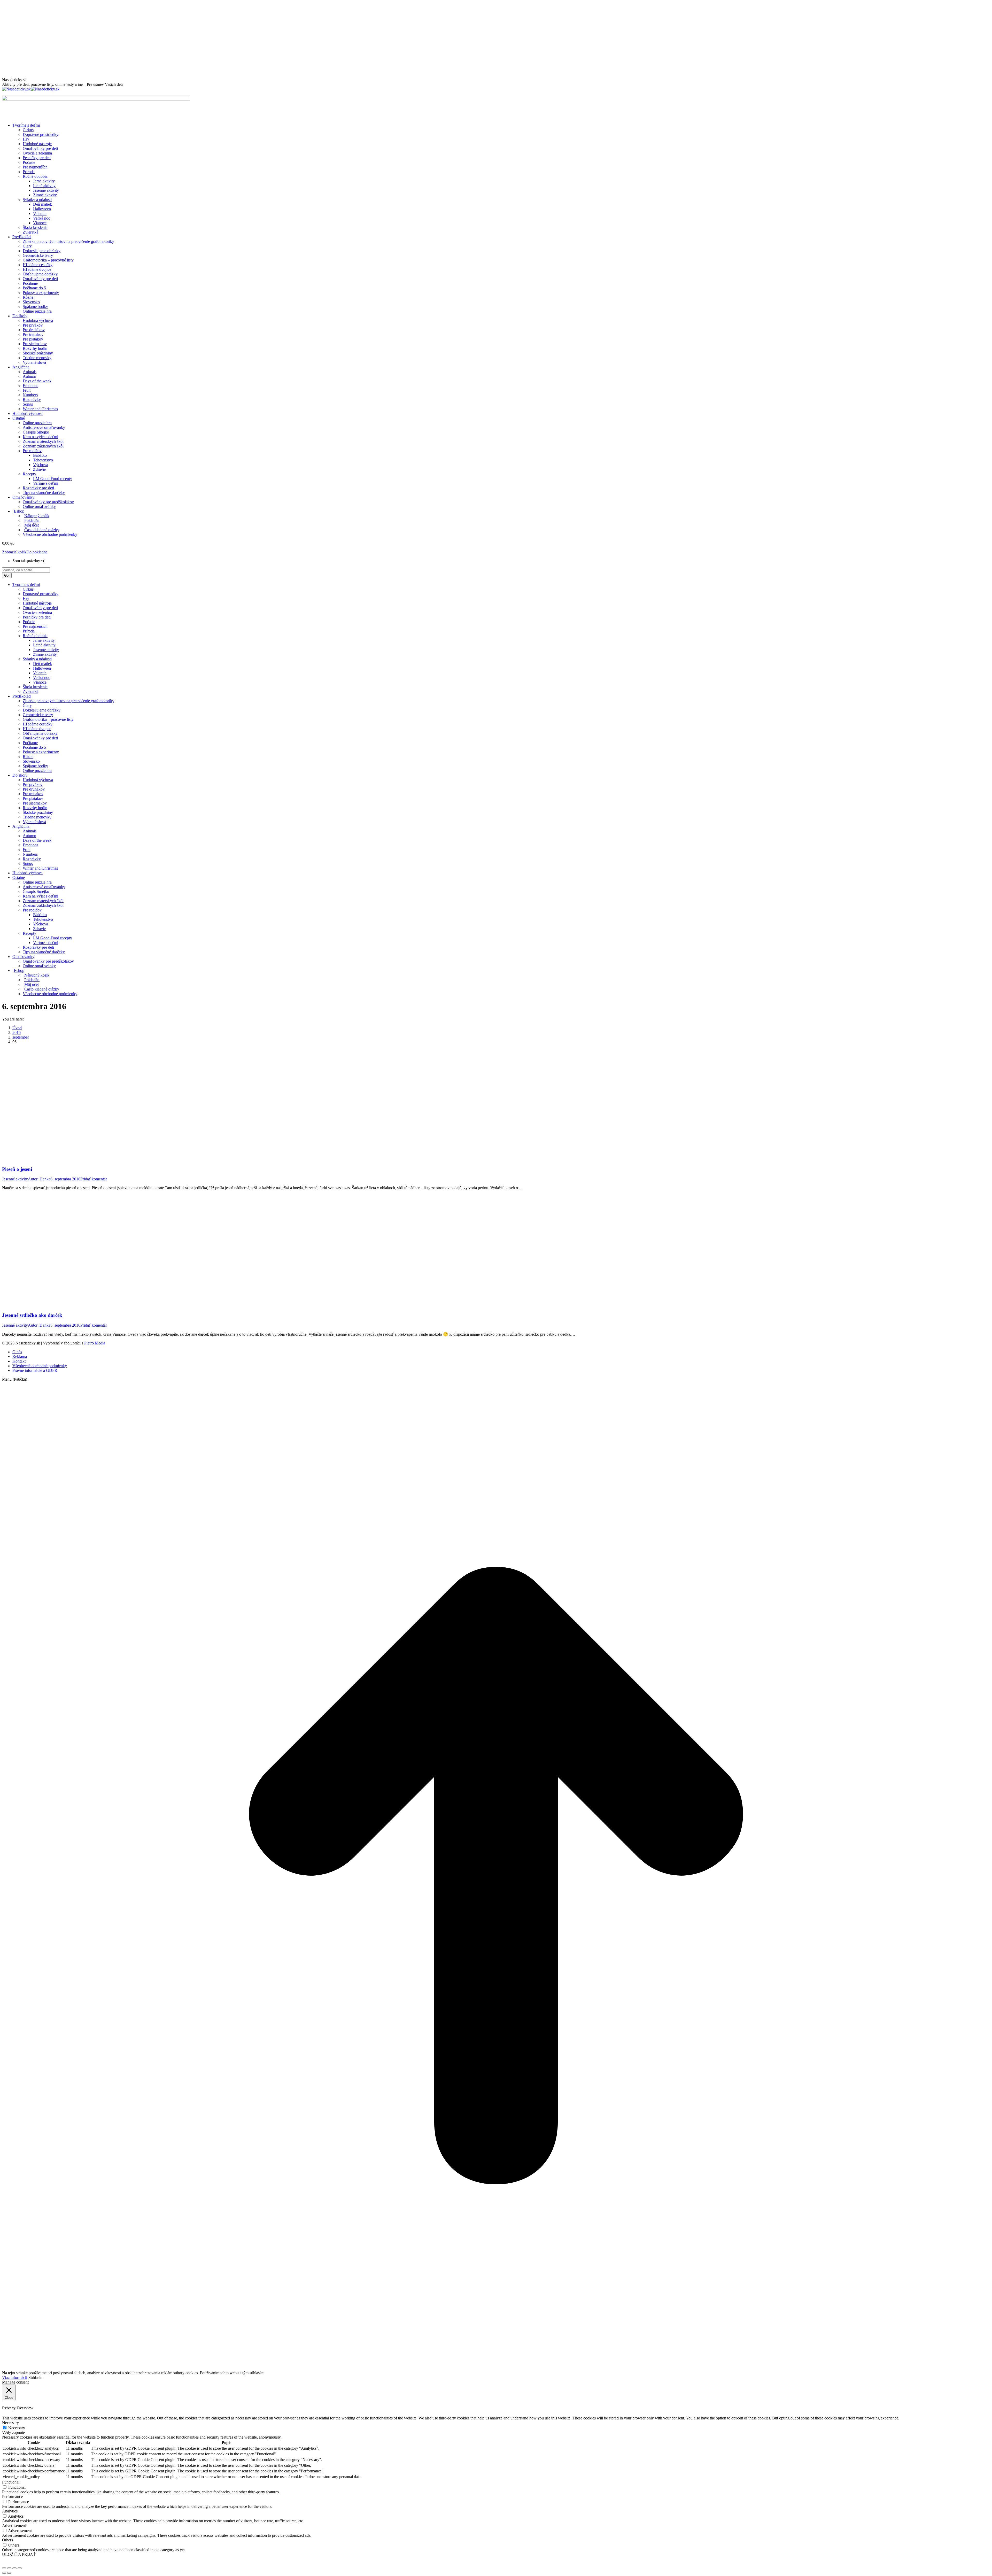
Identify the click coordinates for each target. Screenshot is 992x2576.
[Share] (9, 2568)
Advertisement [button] (14, 2525)
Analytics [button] (10, 2511)
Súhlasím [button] (36, 2377)
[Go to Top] (496, 2368)
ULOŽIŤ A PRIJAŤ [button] (19, 2554)
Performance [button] (12, 2497)
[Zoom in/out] (20, 2568)
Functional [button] (11, 2482)
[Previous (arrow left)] (4, 2573)
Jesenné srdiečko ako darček (32, 1315)
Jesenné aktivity (15, 1179)
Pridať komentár (94, 1179)
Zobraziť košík (14, 552)
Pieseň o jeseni (17, 1169)
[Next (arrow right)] (9, 2573)
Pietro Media (95, 1343)
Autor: (39, 1179)
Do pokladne (37, 552)
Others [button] (7, 2540)
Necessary (17, 2428)
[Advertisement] (496, 39)
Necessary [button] (10, 2423)
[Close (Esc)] (4, 2568)
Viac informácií (15, 2377)
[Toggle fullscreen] (14, 2568)
